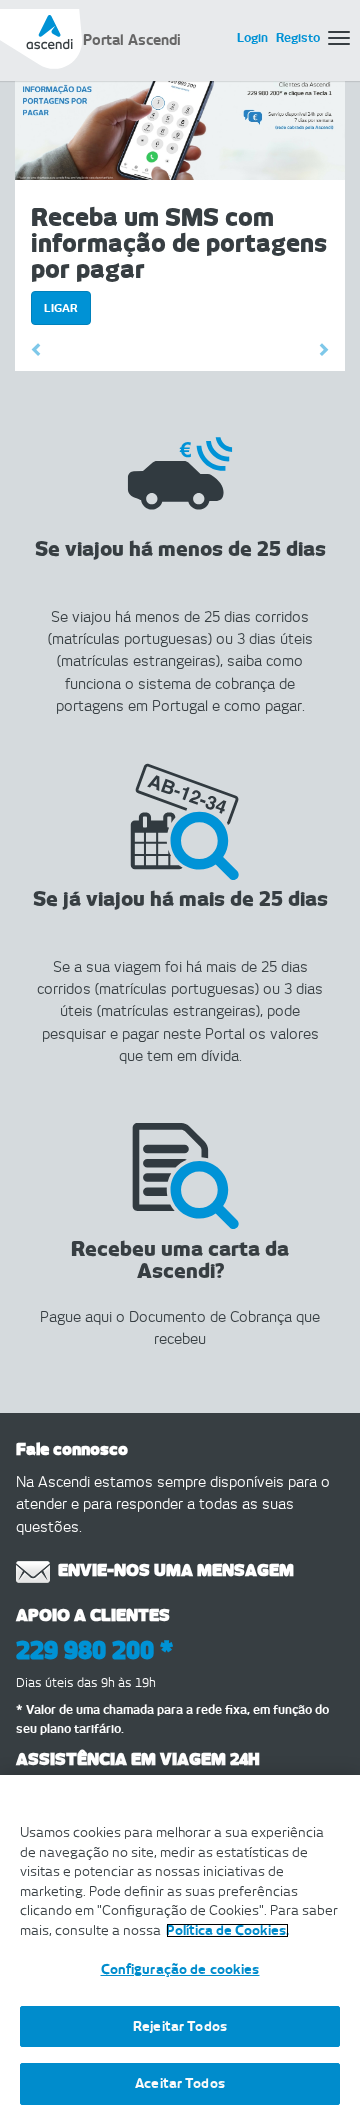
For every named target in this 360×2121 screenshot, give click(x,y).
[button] (40, 352)
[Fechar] (336, 1803)
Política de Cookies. (227, 1930)
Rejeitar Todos (180, 2026)
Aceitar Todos (180, 2083)
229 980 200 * (94, 1650)
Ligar (61, 308)
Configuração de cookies (180, 1969)
